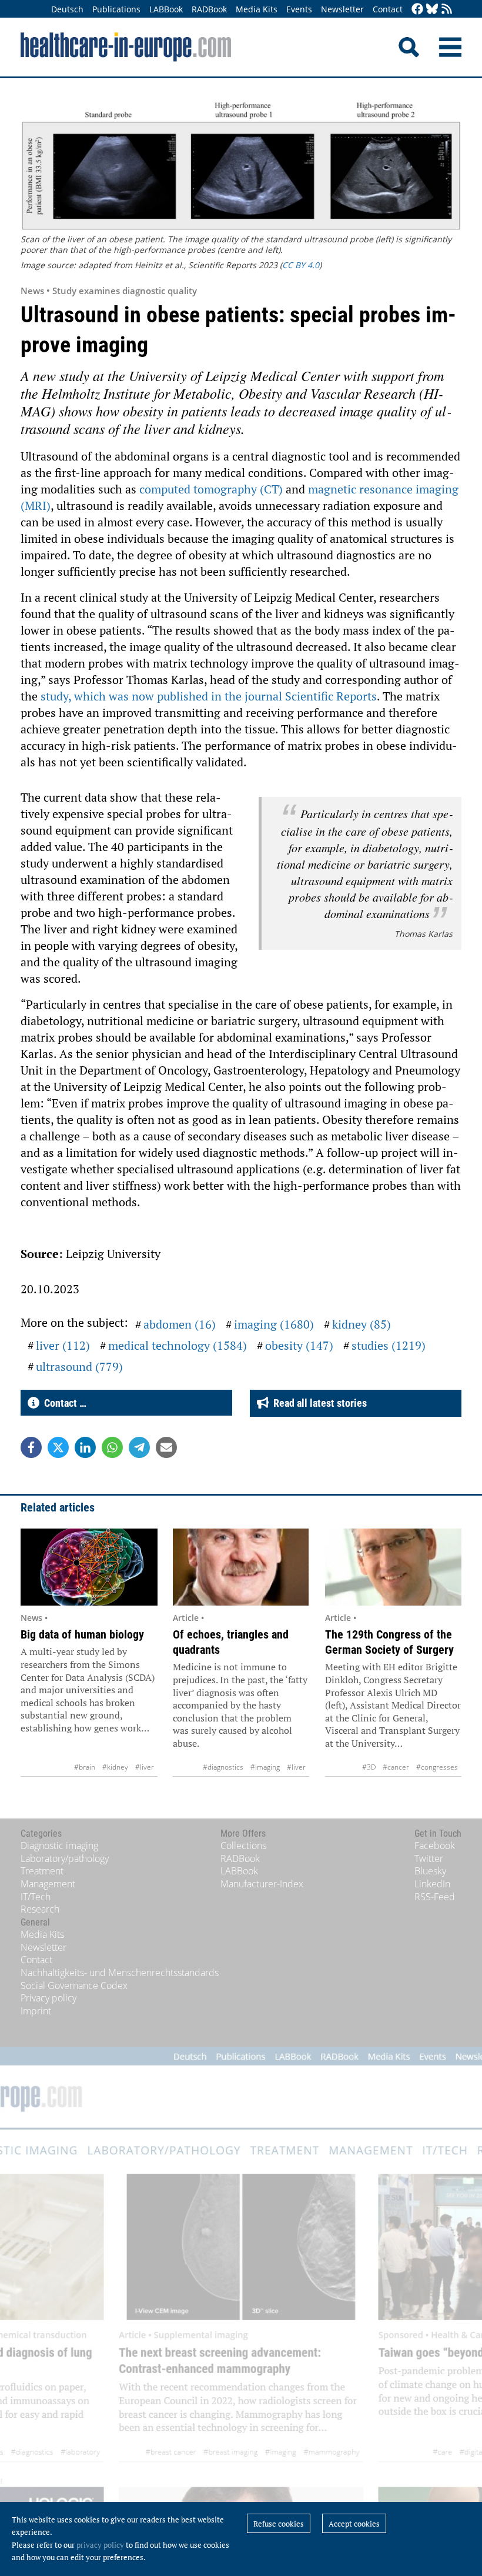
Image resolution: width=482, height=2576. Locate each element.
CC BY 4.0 (301, 265)
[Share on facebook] (31, 1447)
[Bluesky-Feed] (432, 10)
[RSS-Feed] (447, 10)
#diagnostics (223, 1767)
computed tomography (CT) (211, 489)
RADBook (209, 9)
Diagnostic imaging (59, 1846)
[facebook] (417, 10)
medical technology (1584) (178, 1345)
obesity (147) (299, 1345)
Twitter (429, 1858)
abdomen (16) (180, 1324)
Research (40, 1909)
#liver (145, 1767)
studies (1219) (389, 1345)
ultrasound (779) (79, 1367)
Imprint (36, 2011)
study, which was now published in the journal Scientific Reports (209, 696)
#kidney (115, 1767)
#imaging (265, 1767)
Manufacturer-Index (262, 1884)
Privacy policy (48, 1998)
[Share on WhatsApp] (112, 1447)
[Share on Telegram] (139, 1447)
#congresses (437, 1767)
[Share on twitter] (58, 1447)
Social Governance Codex (74, 1986)
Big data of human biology (82, 1634)
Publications (116, 9)
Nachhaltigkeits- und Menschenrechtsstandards (120, 1973)
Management (48, 1884)
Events (299, 9)
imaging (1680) (274, 1324)
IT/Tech (36, 1897)
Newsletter (342, 9)
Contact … (63, 1403)
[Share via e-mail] (166, 1447)
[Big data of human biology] (89, 1567)
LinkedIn (432, 1884)
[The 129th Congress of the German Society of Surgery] (394, 1567)
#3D (369, 1767)
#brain (85, 1767)
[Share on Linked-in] (85, 1447)
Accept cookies (354, 2524)
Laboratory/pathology (65, 1858)
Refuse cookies (279, 2524)
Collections (243, 1846)
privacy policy (100, 2545)
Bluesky (430, 1871)
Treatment (42, 1871)
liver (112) (63, 1345)
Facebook (435, 1846)
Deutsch (67, 9)
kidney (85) (361, 1324)
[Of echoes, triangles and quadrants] (241, 1567)
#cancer (396, 1767)
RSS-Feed (435, 1897)
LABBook (166, 9)
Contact (388, 9)
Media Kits (257, 9)
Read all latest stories (318, 1403)
